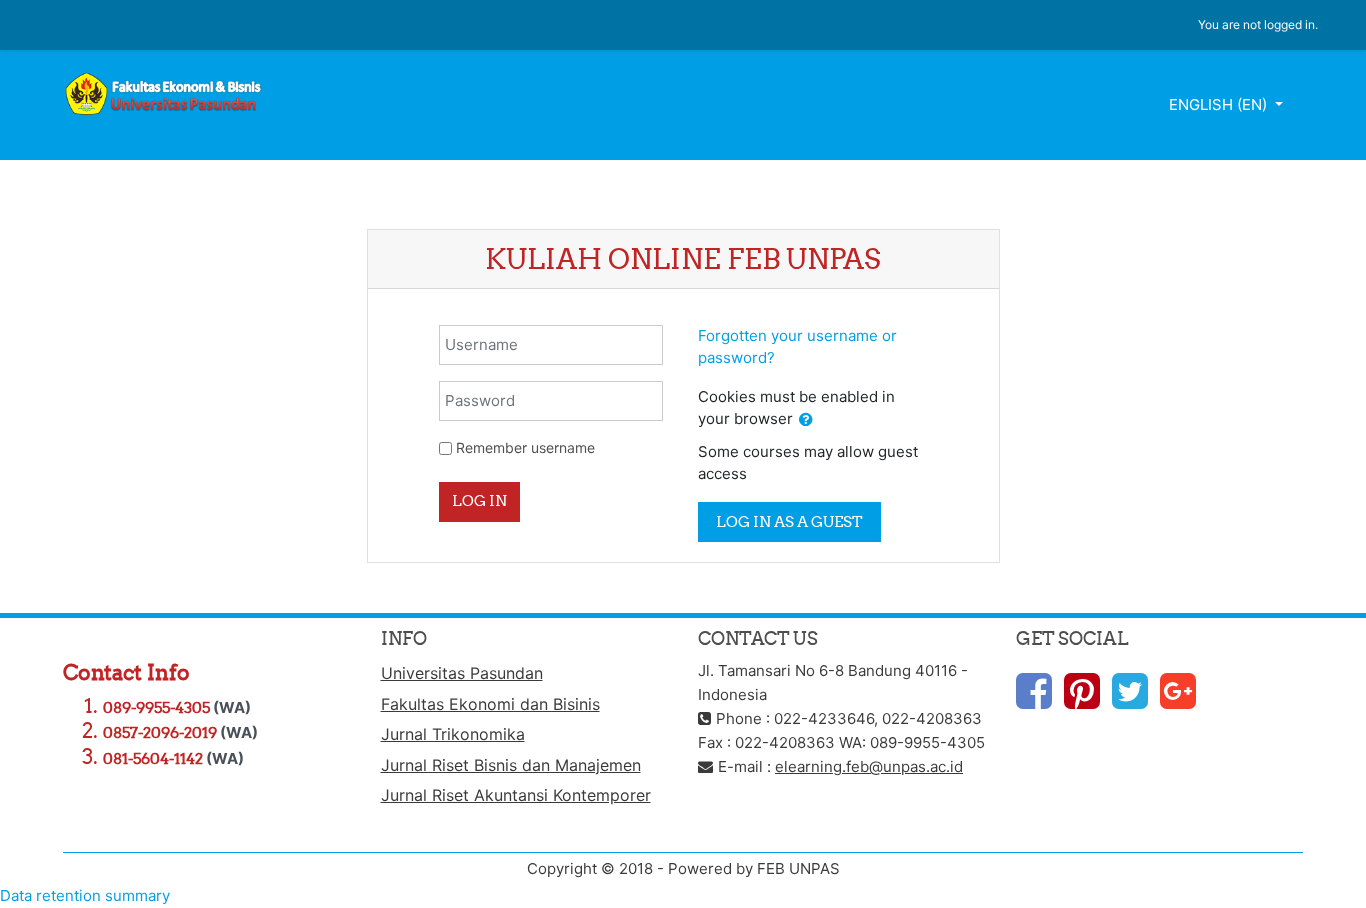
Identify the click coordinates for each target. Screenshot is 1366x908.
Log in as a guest (789, 521)
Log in (479, 500)
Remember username (525, 447)
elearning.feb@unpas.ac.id (869, 766)
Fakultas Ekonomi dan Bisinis (490, 704)
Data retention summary (85, 895)
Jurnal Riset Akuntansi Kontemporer (516, 795)
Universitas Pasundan (462, 673)
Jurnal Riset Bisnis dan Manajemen (511, 765)
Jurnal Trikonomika (453, 734)
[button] (806, 420)
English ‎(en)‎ (1220, 104)
